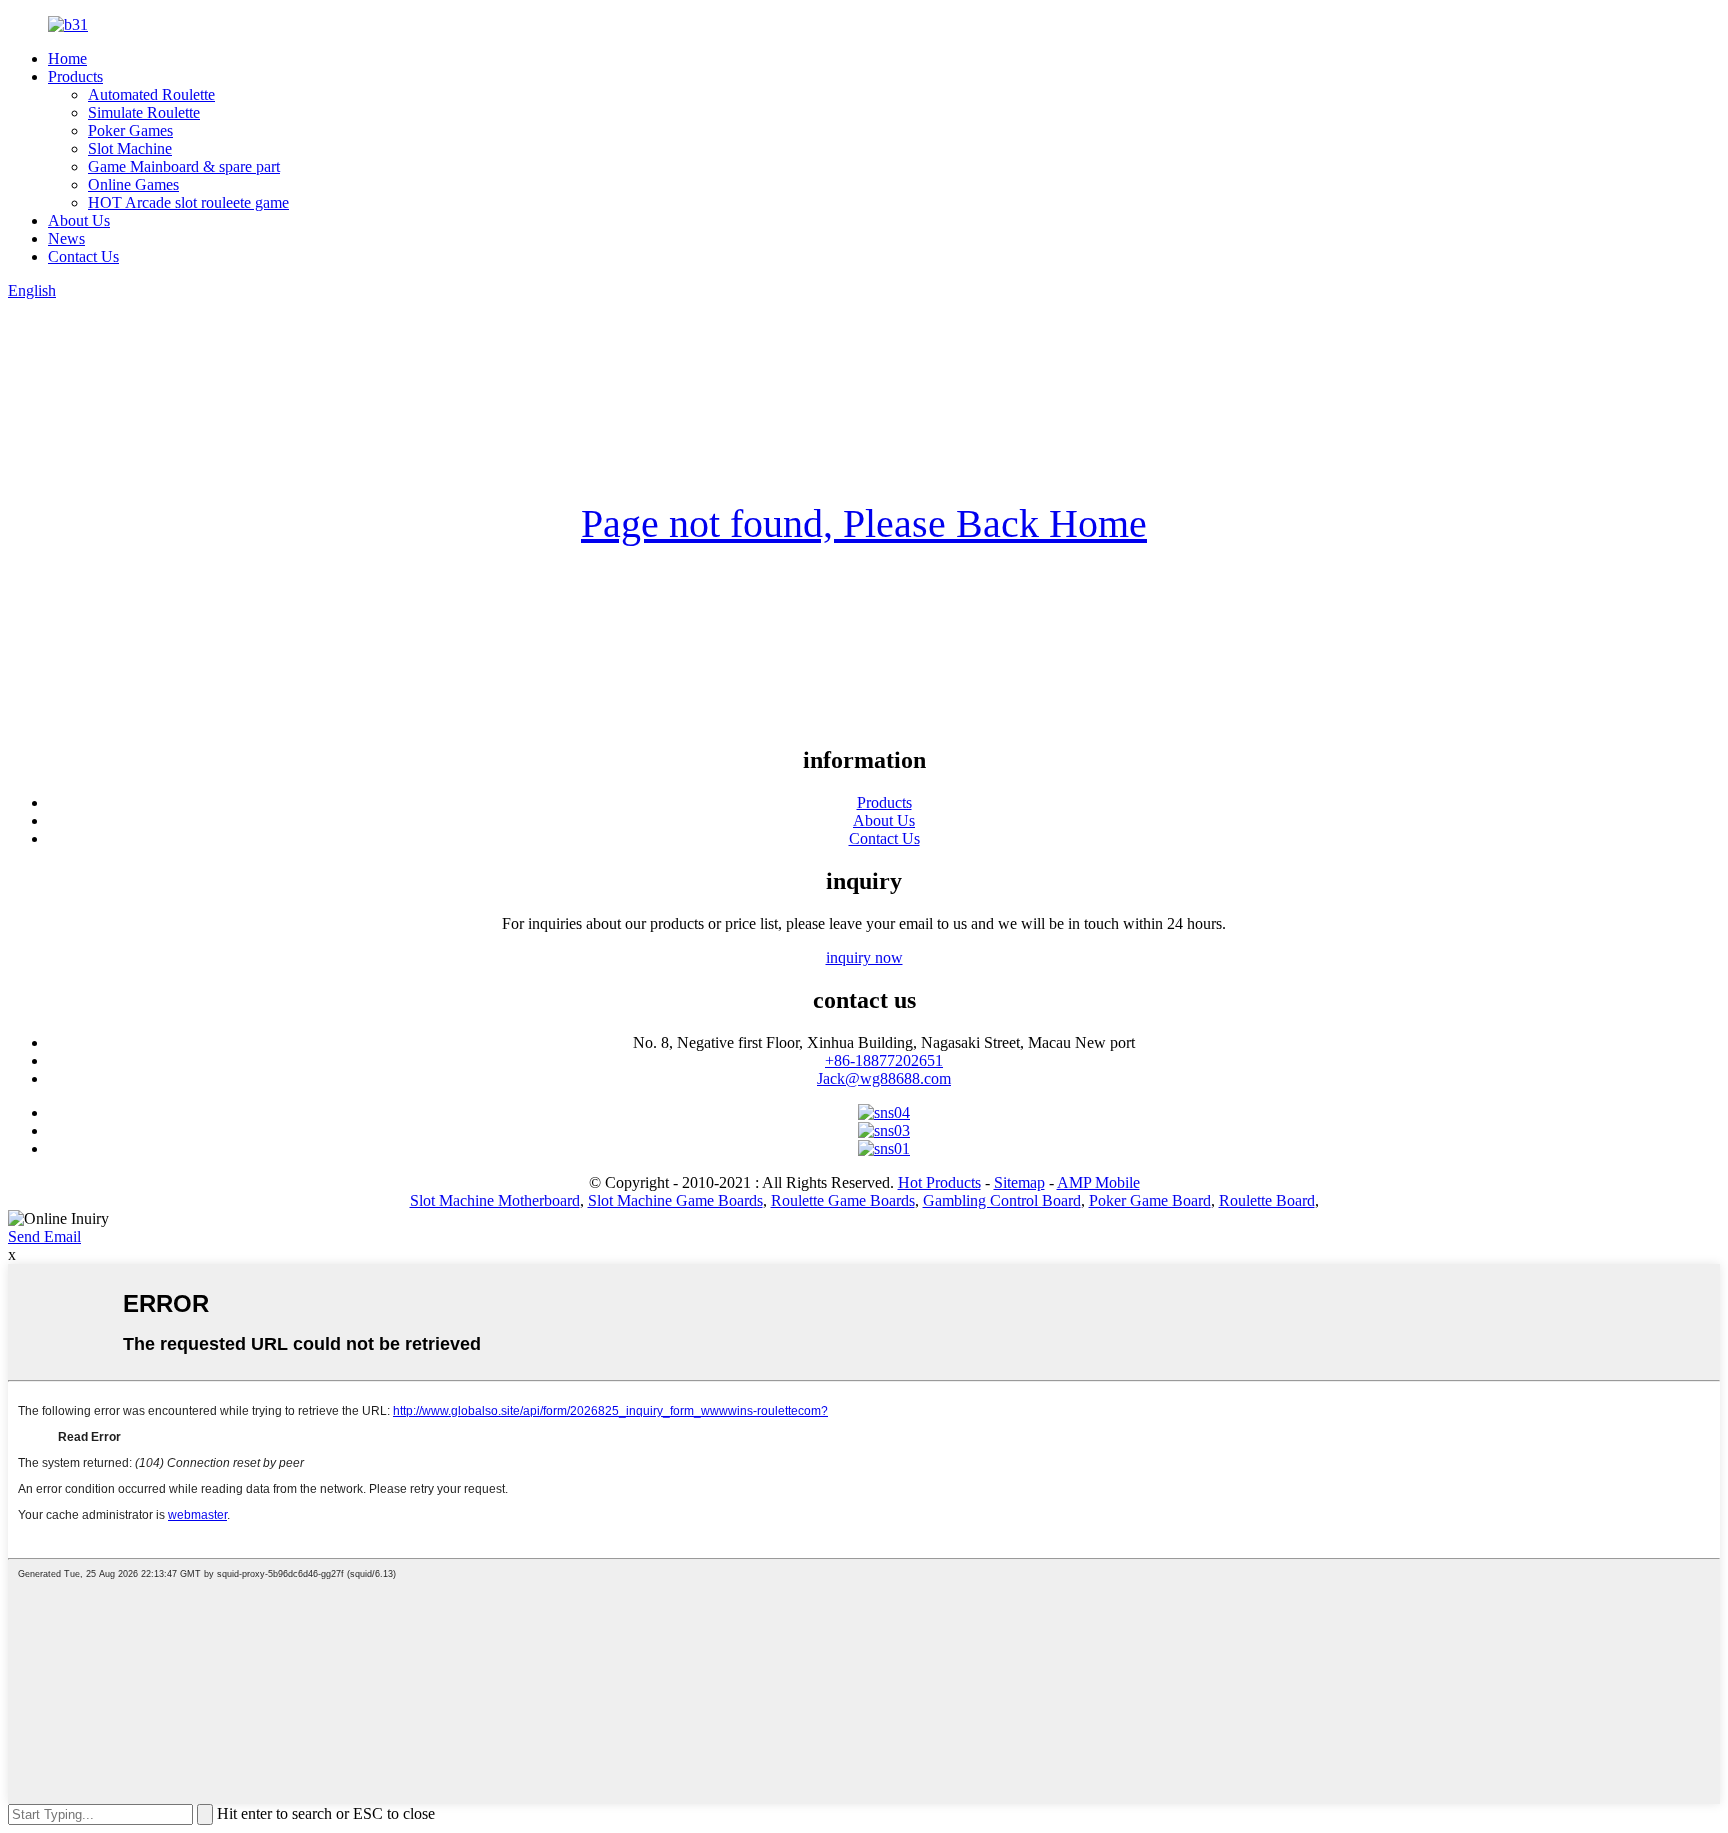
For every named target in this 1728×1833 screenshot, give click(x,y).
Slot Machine (130, 148)
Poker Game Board (1150, 1200)
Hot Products (939, 1182)
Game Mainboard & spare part (184, 166)
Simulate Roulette (144, 112)
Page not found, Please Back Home (864, 523)
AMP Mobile (1098, 1182)
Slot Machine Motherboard (495, 1200)
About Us (79, 220)
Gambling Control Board (1002, 1200)
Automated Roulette (151, 94)
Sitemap (1019, 1182)
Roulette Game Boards (843, 1200)
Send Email (44, 1236)
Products (75, 76)
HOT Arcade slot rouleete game (188, 202)
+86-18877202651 (884, 1060)
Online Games (133, 184)
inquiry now (864, 957)
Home (67, 58)
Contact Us (83, 256)
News (66, 238)
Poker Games (130, 130)
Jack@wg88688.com (884, 1078)
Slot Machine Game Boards (675, 1200)
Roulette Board (1267, 1200)
